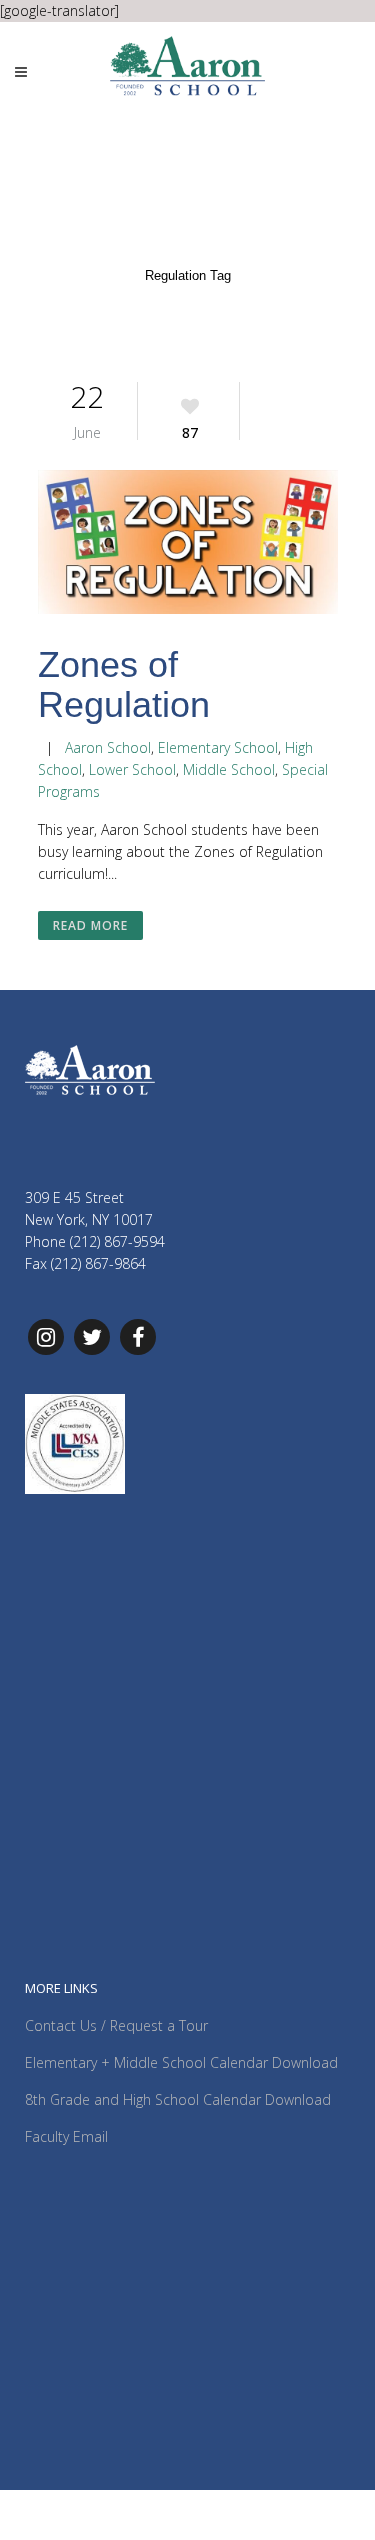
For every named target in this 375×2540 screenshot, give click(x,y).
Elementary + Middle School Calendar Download (181, 2062)
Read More (90, 925)
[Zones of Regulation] (188, 545)
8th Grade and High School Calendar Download (178, 2099)
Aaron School (108, 747)
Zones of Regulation (124, 684)
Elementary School (218, 747)
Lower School (132, 769)
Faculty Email (66, 2136)
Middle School (229, 769)
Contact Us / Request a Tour (116, 2025)
